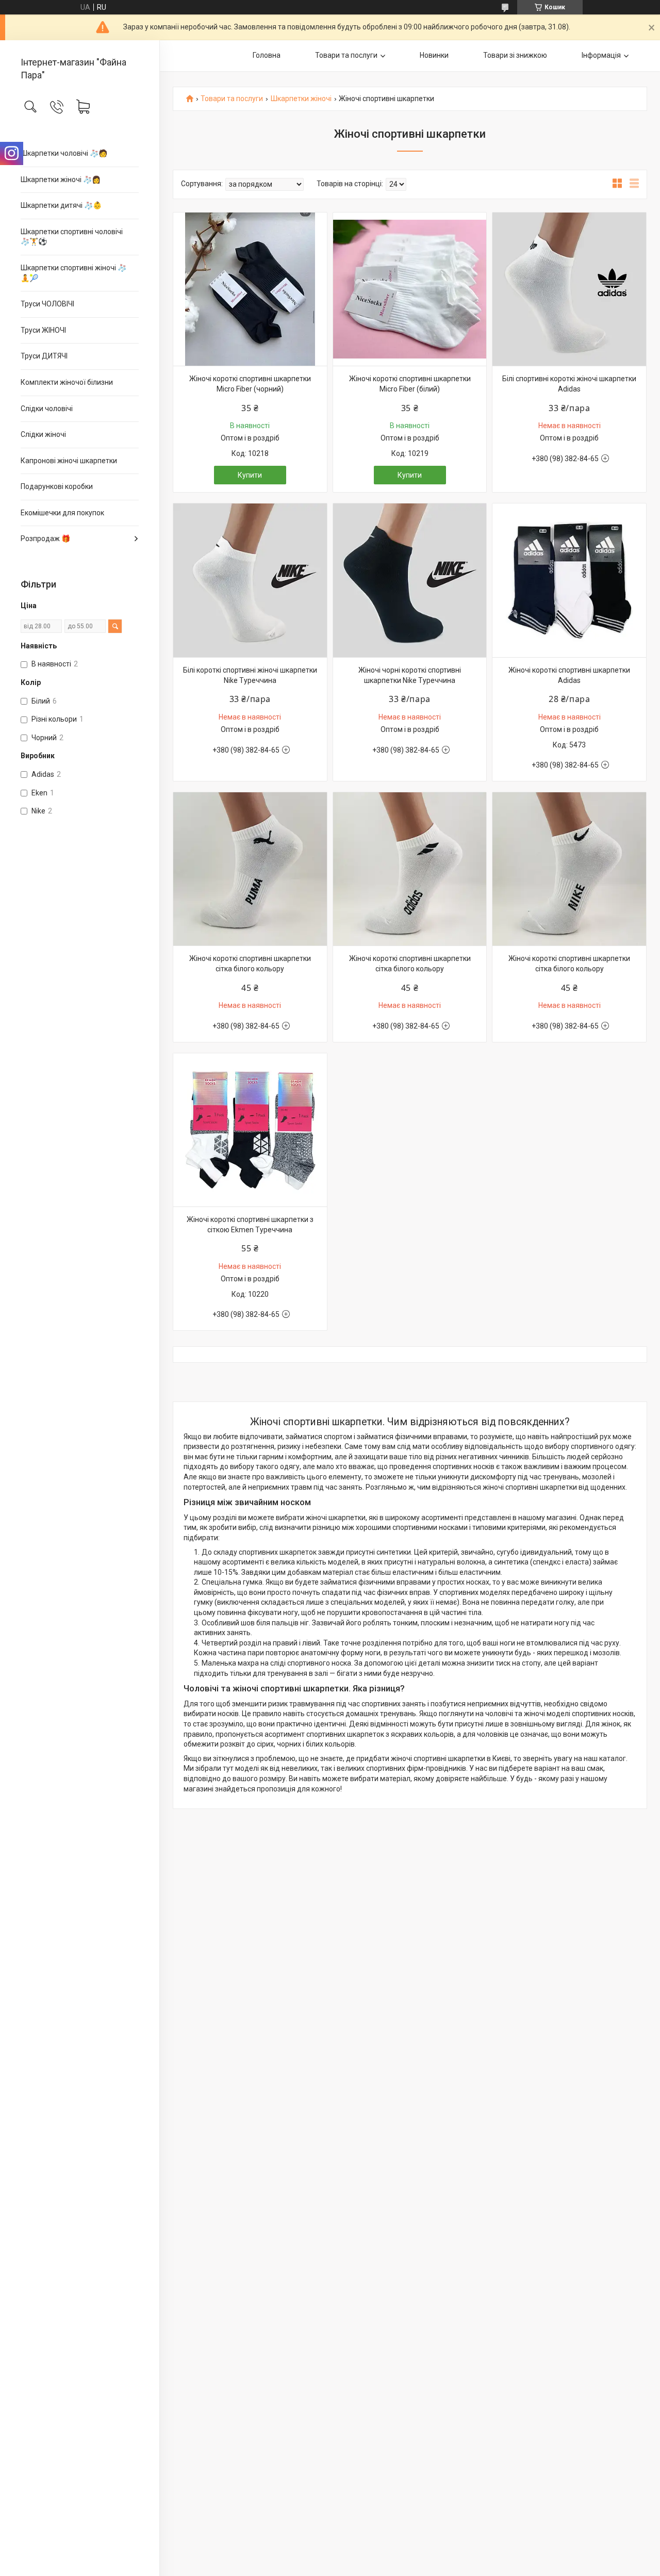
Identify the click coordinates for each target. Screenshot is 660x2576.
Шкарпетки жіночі (301, 99)
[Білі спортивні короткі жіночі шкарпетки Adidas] (569, 289)
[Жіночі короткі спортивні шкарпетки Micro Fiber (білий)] (410, 289)
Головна (267, 55)
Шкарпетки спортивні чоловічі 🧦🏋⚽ (72, 237)
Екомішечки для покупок (62, 513)
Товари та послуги (346, 55)
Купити (250, 475)
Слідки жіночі (43, 434)
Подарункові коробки (57, 486)
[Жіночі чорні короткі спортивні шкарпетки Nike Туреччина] (410, 580)
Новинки (434, 55)
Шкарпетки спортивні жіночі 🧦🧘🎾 (73, 273)
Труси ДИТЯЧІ (44, 356)
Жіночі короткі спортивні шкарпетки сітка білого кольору (250, 964)
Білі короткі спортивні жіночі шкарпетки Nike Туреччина (250, 675)
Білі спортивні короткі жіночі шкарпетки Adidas (569, 384)
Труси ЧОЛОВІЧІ (47, 304)
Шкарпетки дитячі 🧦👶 (61, 205)
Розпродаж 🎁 (45, 539)
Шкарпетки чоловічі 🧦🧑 (64, 153)
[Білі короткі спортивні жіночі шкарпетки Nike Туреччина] (250, 580)
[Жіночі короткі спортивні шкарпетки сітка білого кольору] (250, 869)
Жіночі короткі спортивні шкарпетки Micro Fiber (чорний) (250, 384)
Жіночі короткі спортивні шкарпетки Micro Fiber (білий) (410, 384)
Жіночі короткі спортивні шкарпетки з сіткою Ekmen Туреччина (250, 1225)
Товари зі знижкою (515, 55)
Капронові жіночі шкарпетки (69, 461)
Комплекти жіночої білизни (67, 382)
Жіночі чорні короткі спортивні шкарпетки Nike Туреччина (410, 675)
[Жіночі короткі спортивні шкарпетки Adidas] (569, 580)
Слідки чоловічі (47, 409)
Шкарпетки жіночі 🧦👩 (61, 180)
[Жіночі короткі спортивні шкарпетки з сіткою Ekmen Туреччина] (250, 1130)
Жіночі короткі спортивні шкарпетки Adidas (569, 675)
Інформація (601, 55)
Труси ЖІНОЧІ (43, 330)
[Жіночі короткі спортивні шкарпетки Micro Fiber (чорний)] (250, 289)
